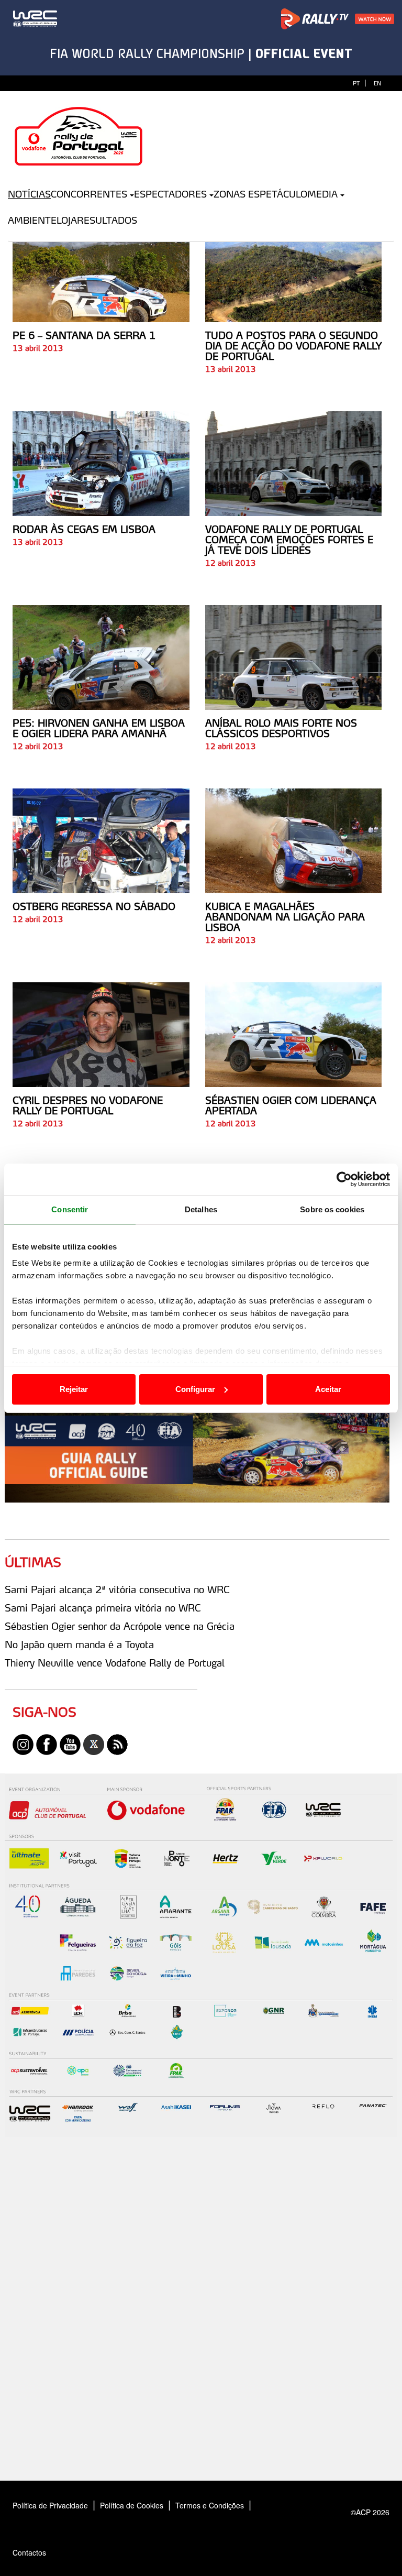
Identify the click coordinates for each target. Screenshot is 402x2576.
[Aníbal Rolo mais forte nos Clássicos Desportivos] (294, 657)
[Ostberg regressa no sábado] (101, 841)
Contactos (40, 2552)
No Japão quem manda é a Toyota (79, 1645)
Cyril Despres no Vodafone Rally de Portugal (88, 1105)
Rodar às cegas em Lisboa (84, 529)
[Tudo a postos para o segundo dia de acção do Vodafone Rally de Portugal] (294, 270)
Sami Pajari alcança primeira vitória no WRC (103, 1608)
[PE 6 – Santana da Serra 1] (101, 270)
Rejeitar (74, 1389)
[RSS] (117, 1744)
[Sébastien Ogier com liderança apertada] (294, 1035)
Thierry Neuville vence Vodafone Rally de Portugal (115, 1663)
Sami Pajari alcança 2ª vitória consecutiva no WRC (117, 1590)
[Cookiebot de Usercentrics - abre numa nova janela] (344, 1179)
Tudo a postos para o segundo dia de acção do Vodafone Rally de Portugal (293, 346)
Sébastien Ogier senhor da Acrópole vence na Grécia (120, 1626)
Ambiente (32, 220)
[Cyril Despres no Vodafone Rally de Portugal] (101, 1035)
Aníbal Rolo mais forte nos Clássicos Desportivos (281, 728)
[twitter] (94, 1744)
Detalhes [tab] (201, 1209)
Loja (67, 220)
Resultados (107, 220)
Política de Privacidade (50, 2505)
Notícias (29, 194)
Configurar (195, 1389)
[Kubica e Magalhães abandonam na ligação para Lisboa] (294, 841)
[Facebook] (47, 1744)
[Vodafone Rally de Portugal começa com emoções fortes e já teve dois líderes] (294, 464)
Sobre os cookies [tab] (332, 1209)
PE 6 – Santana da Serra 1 (84, 335)
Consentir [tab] (70, 1209)
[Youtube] (70, 1744)
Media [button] (322, 194)
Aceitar (328, 1389)
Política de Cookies (132, 2505)
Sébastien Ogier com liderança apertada (291, 1105)
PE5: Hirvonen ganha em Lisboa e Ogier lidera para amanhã (99, 728)
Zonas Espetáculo (260, 194)
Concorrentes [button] (89, 194)
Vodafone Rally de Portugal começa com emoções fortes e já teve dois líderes (289, 540)
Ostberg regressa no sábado (94, 906)
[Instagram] (23, 1744)
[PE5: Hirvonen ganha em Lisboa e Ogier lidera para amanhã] (101, 657)
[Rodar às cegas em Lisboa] (101, 464)
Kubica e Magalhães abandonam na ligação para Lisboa (285, 917)
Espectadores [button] (170, 194)
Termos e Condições (210, 2505)
